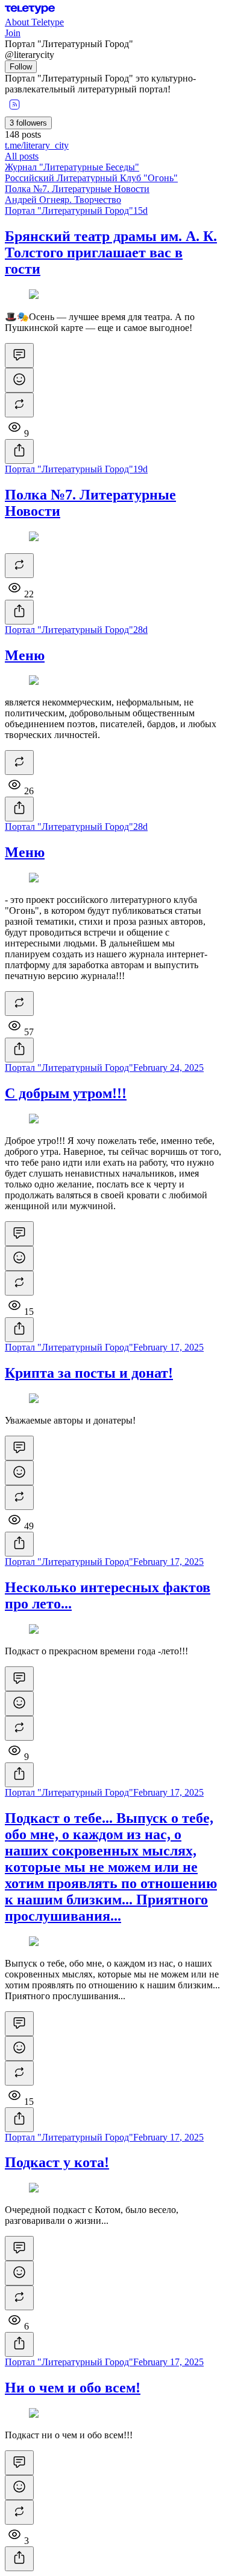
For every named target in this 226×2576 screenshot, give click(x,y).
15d (140, 210)
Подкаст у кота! (57, 2162)
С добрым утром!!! (66, 1093)
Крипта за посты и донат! (89, 1373)
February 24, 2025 (168, 1068)
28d (140, 630)
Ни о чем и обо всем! (73, 2388)
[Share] (19, 451)
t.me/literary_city (37, 145)
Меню (25, 655)
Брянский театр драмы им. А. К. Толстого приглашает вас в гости (111, 252)
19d (140, 469)
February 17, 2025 (168, 1347)
